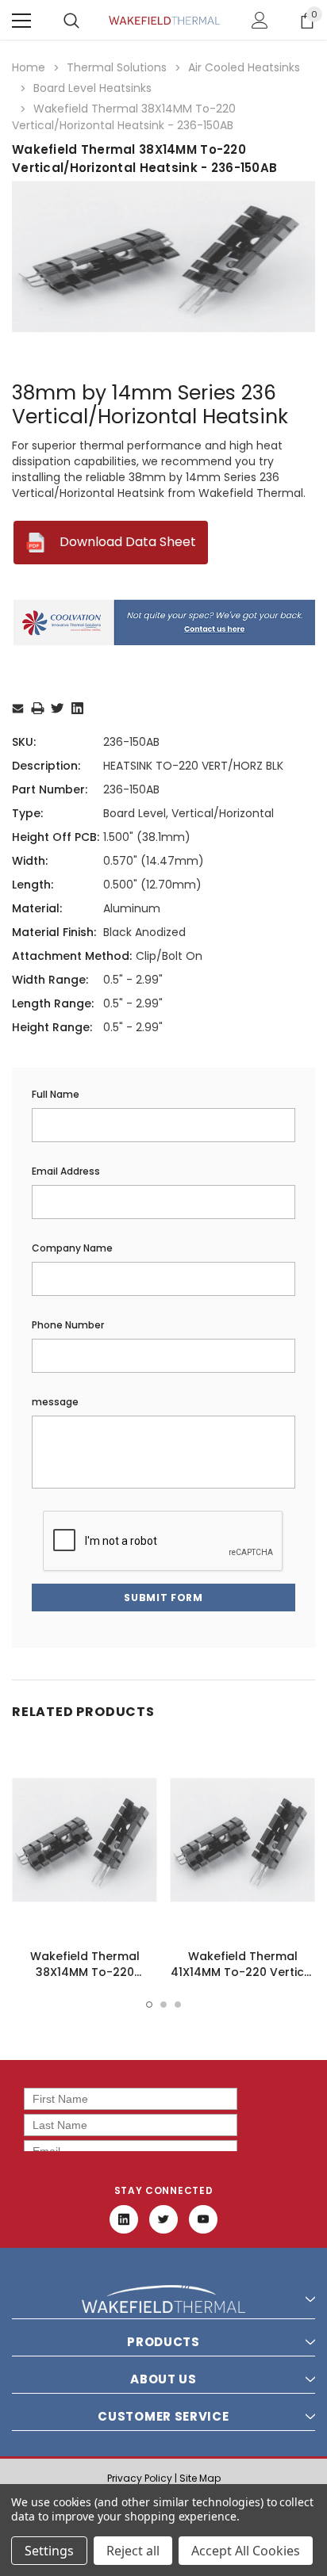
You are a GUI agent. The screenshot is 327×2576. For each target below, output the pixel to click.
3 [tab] (178, 2005)
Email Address (66, 1171)
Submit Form (163, 1598)
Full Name (56, 1094)
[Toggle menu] (21, 21)
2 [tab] (163, 2005)
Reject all (133, 2551)
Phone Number (68, 1325)
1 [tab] (149, 2005)
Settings (49, 2551)
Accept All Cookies (246, 2551)
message (55, 1402)
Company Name (72, 1248)
